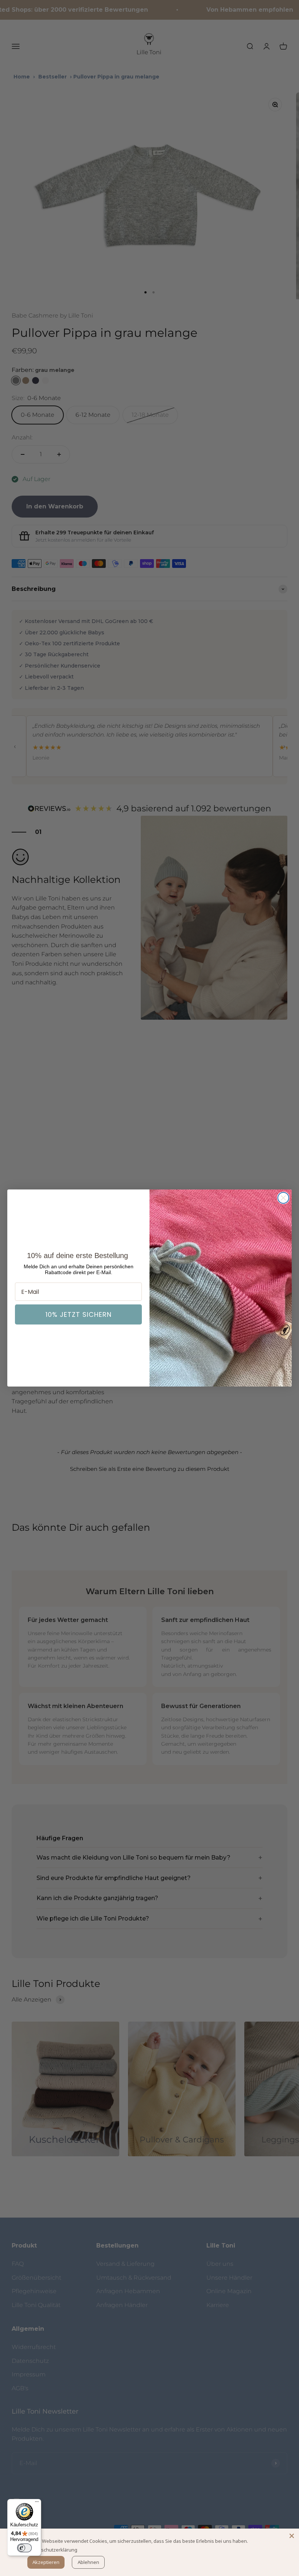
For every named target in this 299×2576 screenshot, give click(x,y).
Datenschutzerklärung (53, 2550)
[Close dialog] (283, 1198)
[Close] (292, 2536)
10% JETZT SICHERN (79, 1314)
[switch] (24, 2548)
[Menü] (37, 2503)
